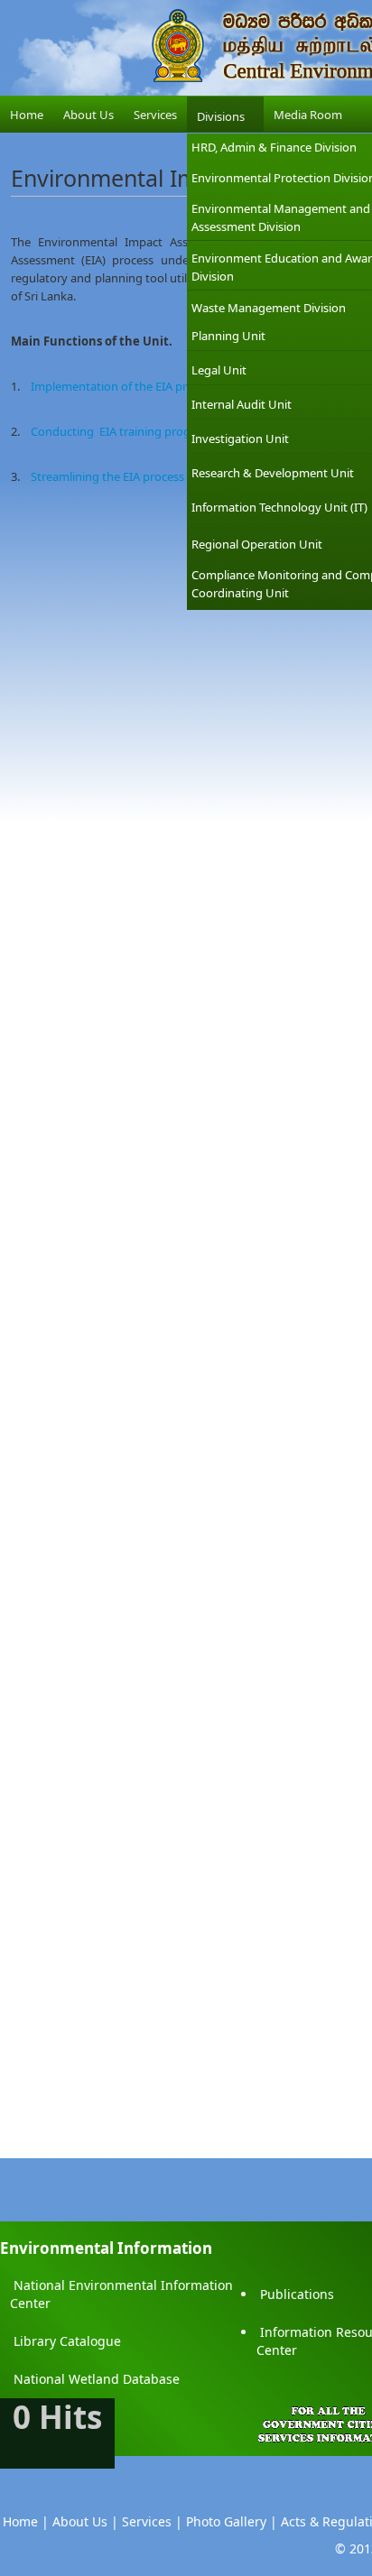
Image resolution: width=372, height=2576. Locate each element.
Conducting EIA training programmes (133, 431)
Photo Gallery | (232, 2521)
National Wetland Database (97, 2379)
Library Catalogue (67, 2341)
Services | (152, 2521)
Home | (26, 2521)
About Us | (85, 2521)
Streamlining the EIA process (107, 476)
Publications (297, 2294)
